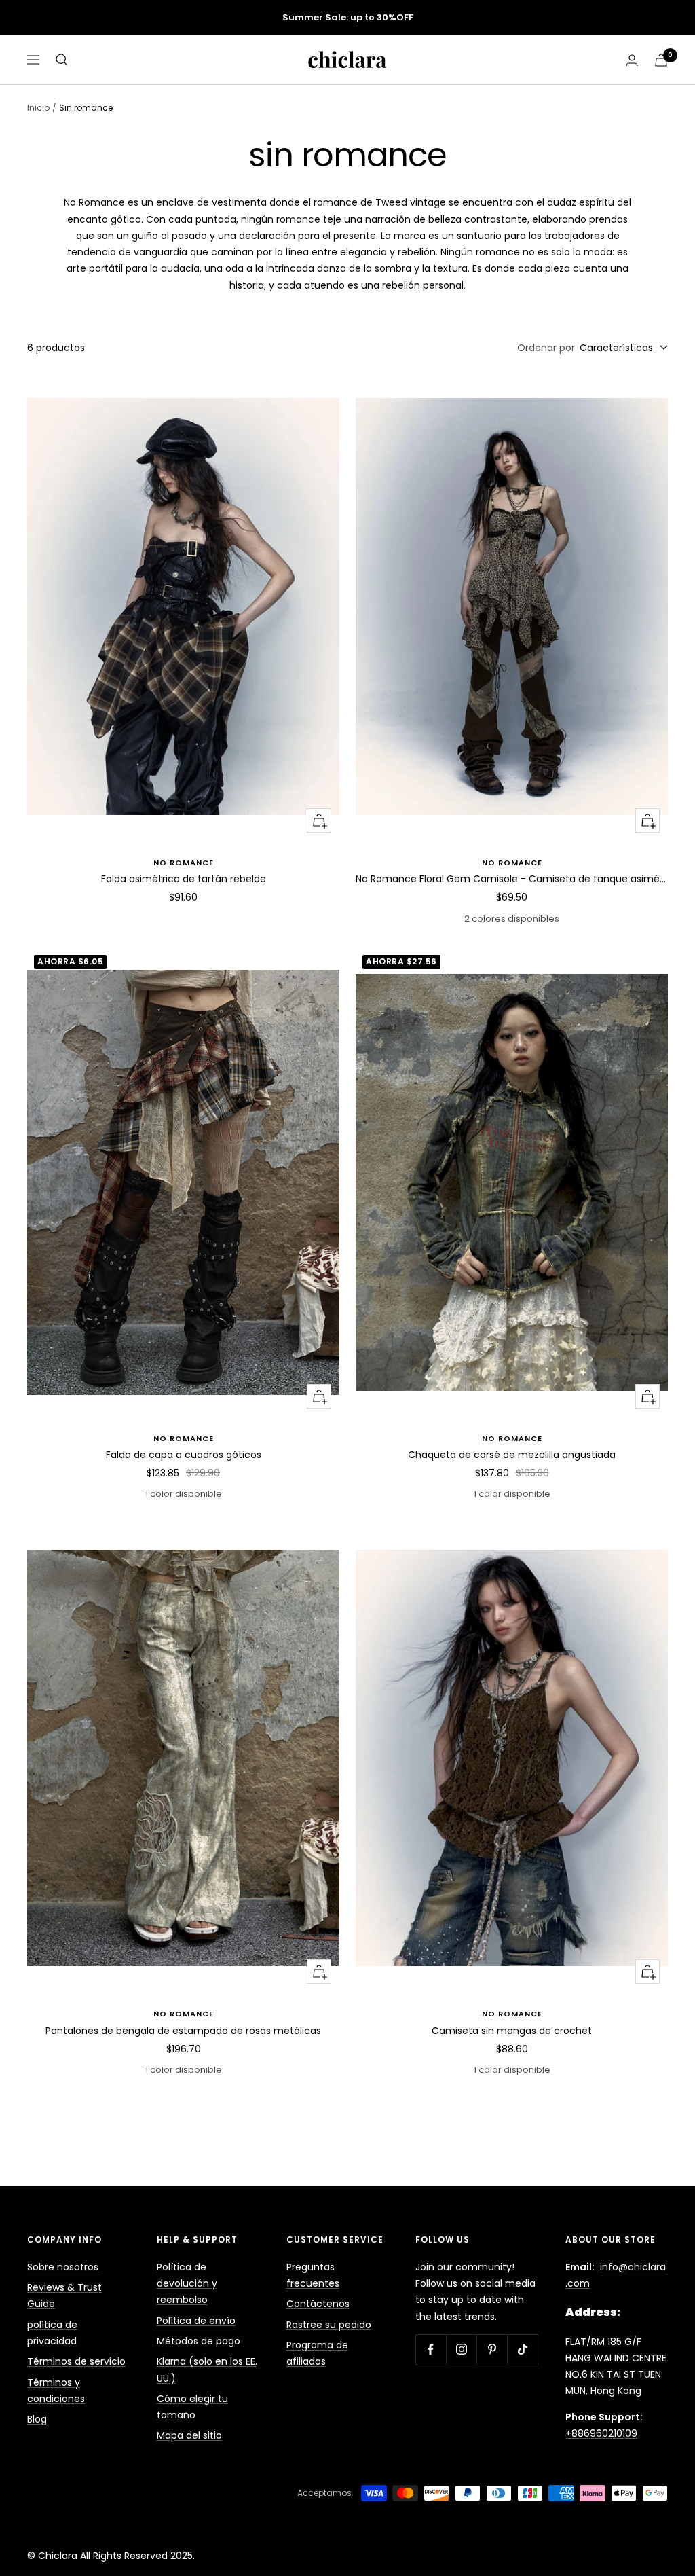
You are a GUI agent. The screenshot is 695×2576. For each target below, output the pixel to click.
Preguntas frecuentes (313, 2275)
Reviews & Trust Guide (64, 2296)
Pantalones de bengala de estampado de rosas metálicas (183, 2031)
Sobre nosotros (63, 2267)
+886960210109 (601, 2433)
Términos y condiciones (56, 2391)
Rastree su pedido (329, 2325)
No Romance (184, 863)
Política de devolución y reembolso (187, 2284)
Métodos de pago (199, 2341)
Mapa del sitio (189, 2435)
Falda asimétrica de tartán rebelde (184, 879)
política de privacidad (52, 2333)
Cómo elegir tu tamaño (192, 2407)
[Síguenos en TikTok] (522, 2350)
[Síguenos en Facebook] (431, 2350)
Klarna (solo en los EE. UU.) (207, 2370)
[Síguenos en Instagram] (461, 2350)
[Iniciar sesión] (632, 60)
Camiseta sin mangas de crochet (512, 2031)
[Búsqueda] (62, 60)
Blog (37, 2419)
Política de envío (196, 2321)
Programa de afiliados (317, 2353)
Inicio (38, 108)
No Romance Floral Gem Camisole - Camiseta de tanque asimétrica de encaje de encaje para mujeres (512, 879)
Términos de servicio (76, 2361)
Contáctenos (318, 2304)
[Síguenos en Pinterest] (492, 2350)
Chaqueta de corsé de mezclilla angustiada (512, 1455)
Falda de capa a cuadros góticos (184, 1455)
